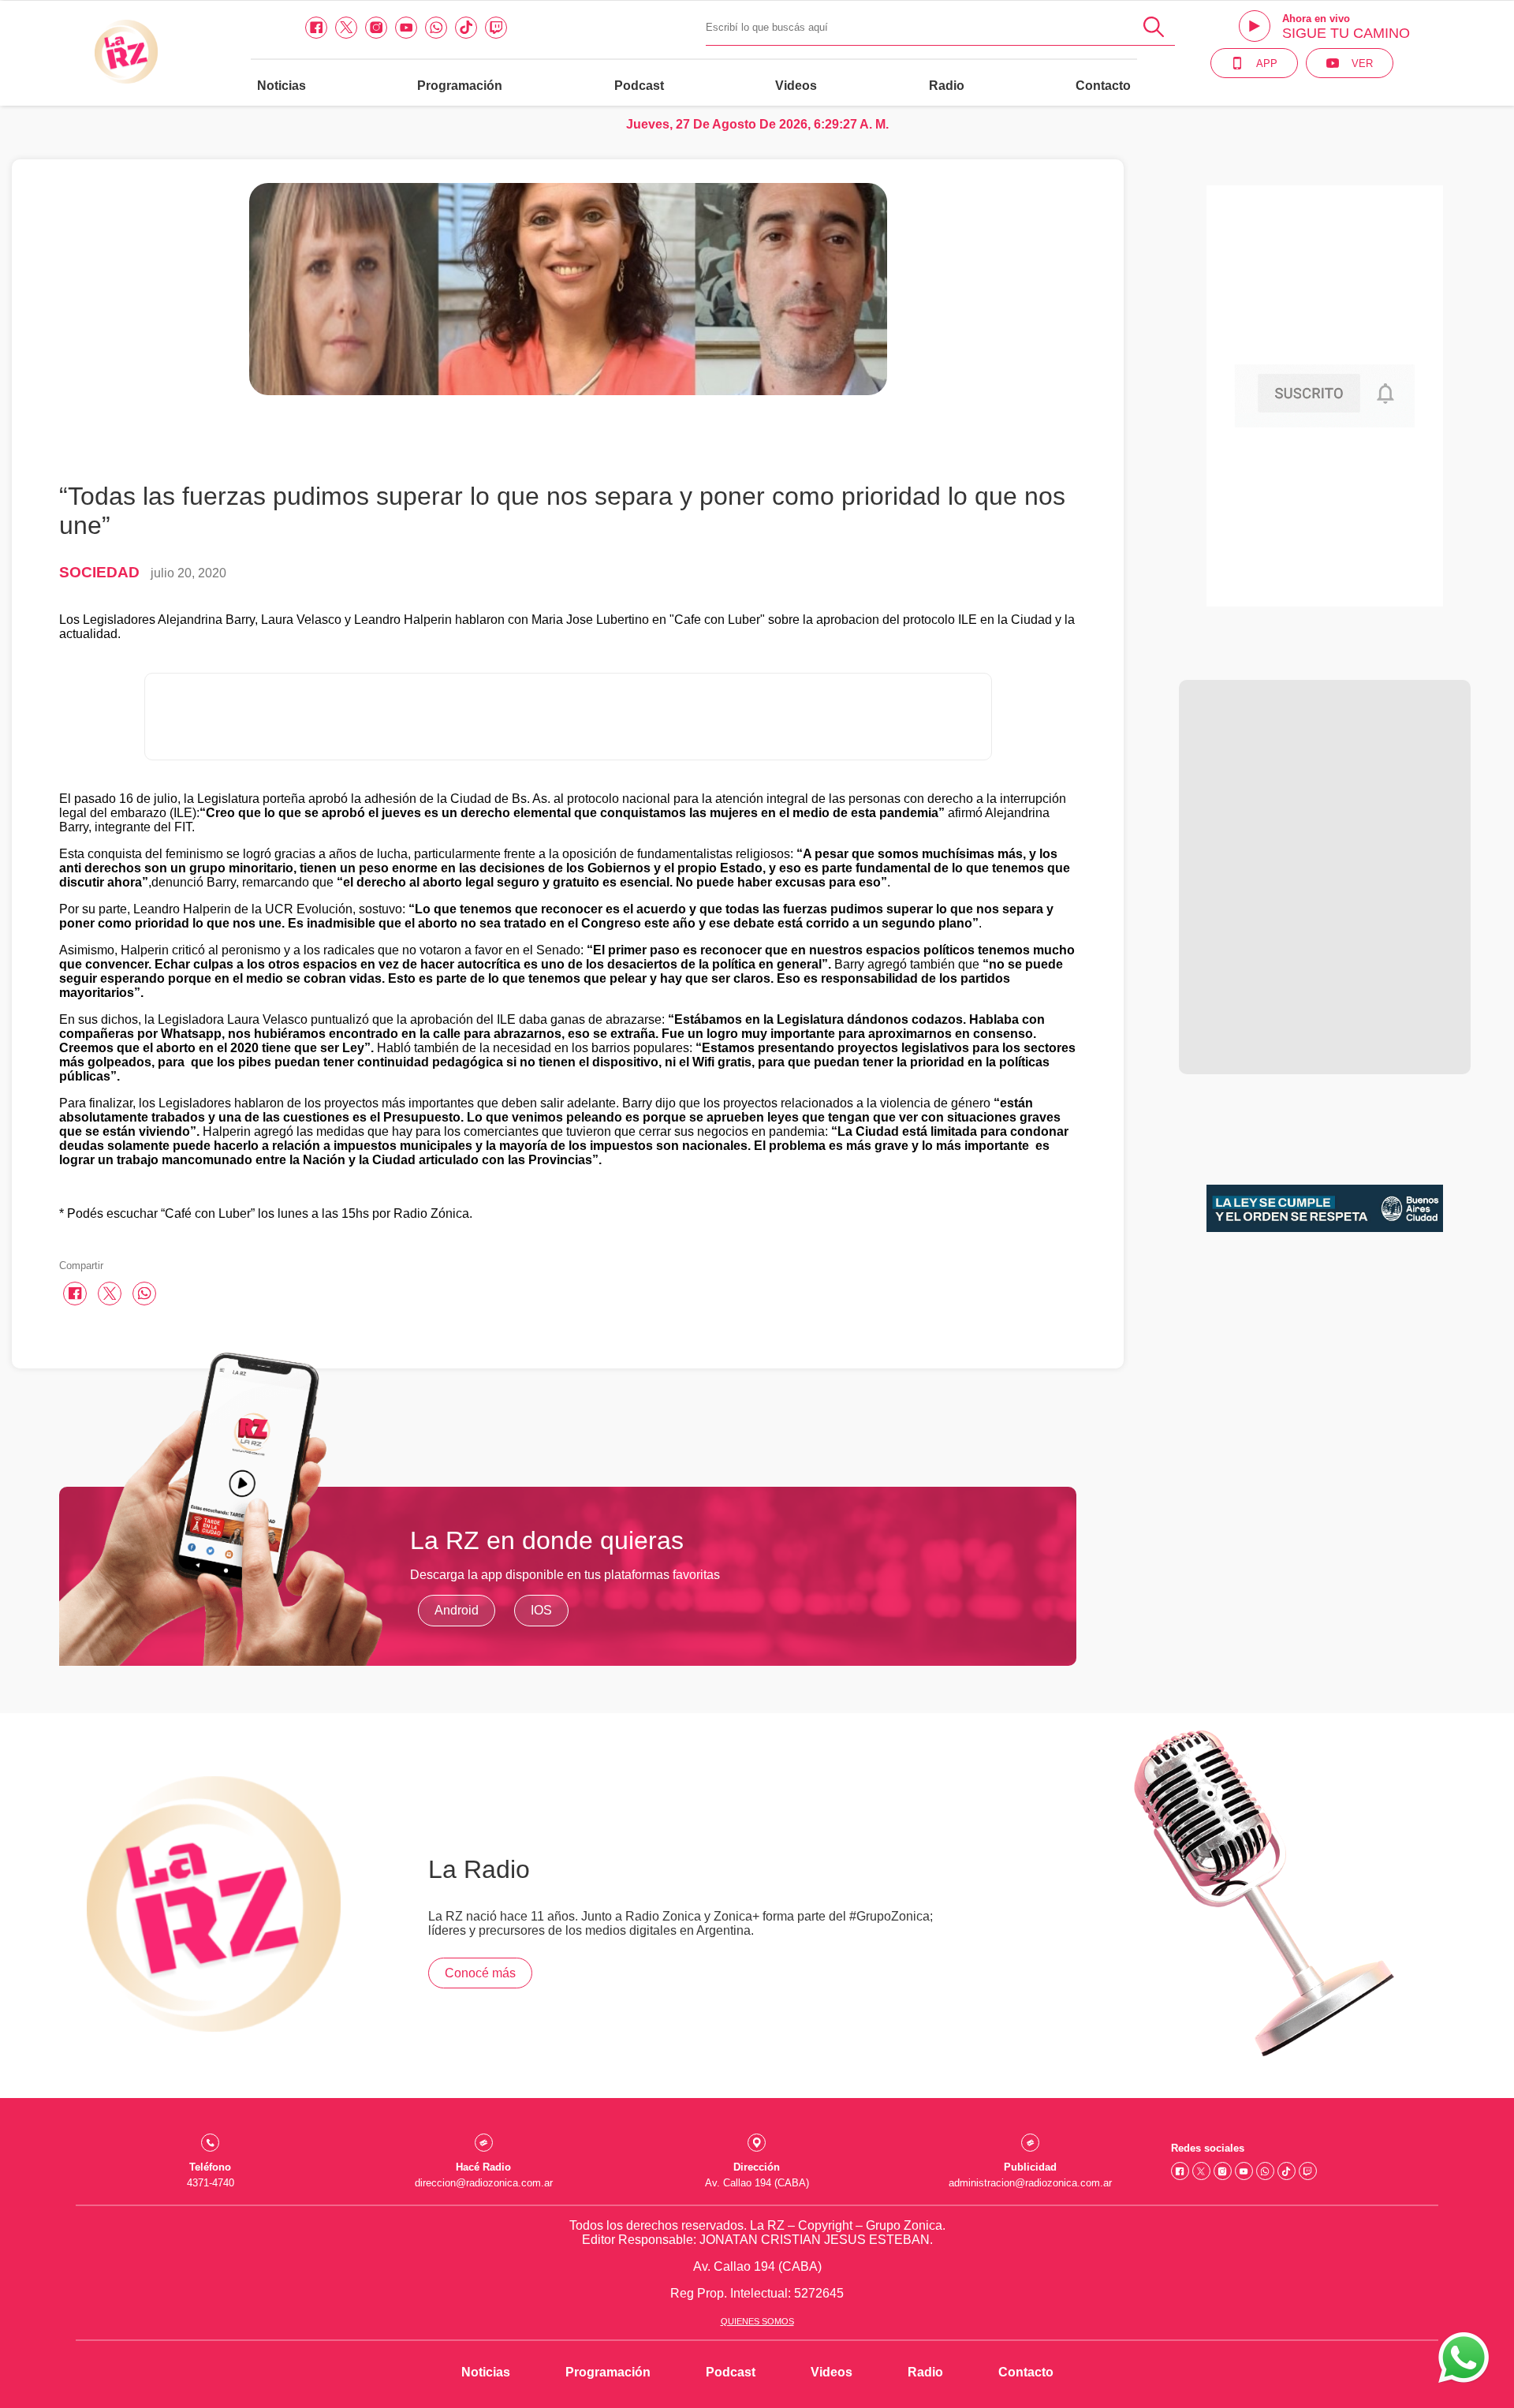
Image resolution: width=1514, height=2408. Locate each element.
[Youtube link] (406, 28)
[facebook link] (316, 28)
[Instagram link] (376, 28)
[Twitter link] (346, 28)
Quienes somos (757, 2321)
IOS (541, 1610)
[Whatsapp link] (436, 28)
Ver (1362, 63)
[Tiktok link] (466, 28)
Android (457, 1610)
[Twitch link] (496, 28)
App (1267, 63)
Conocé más (480, 1973)
